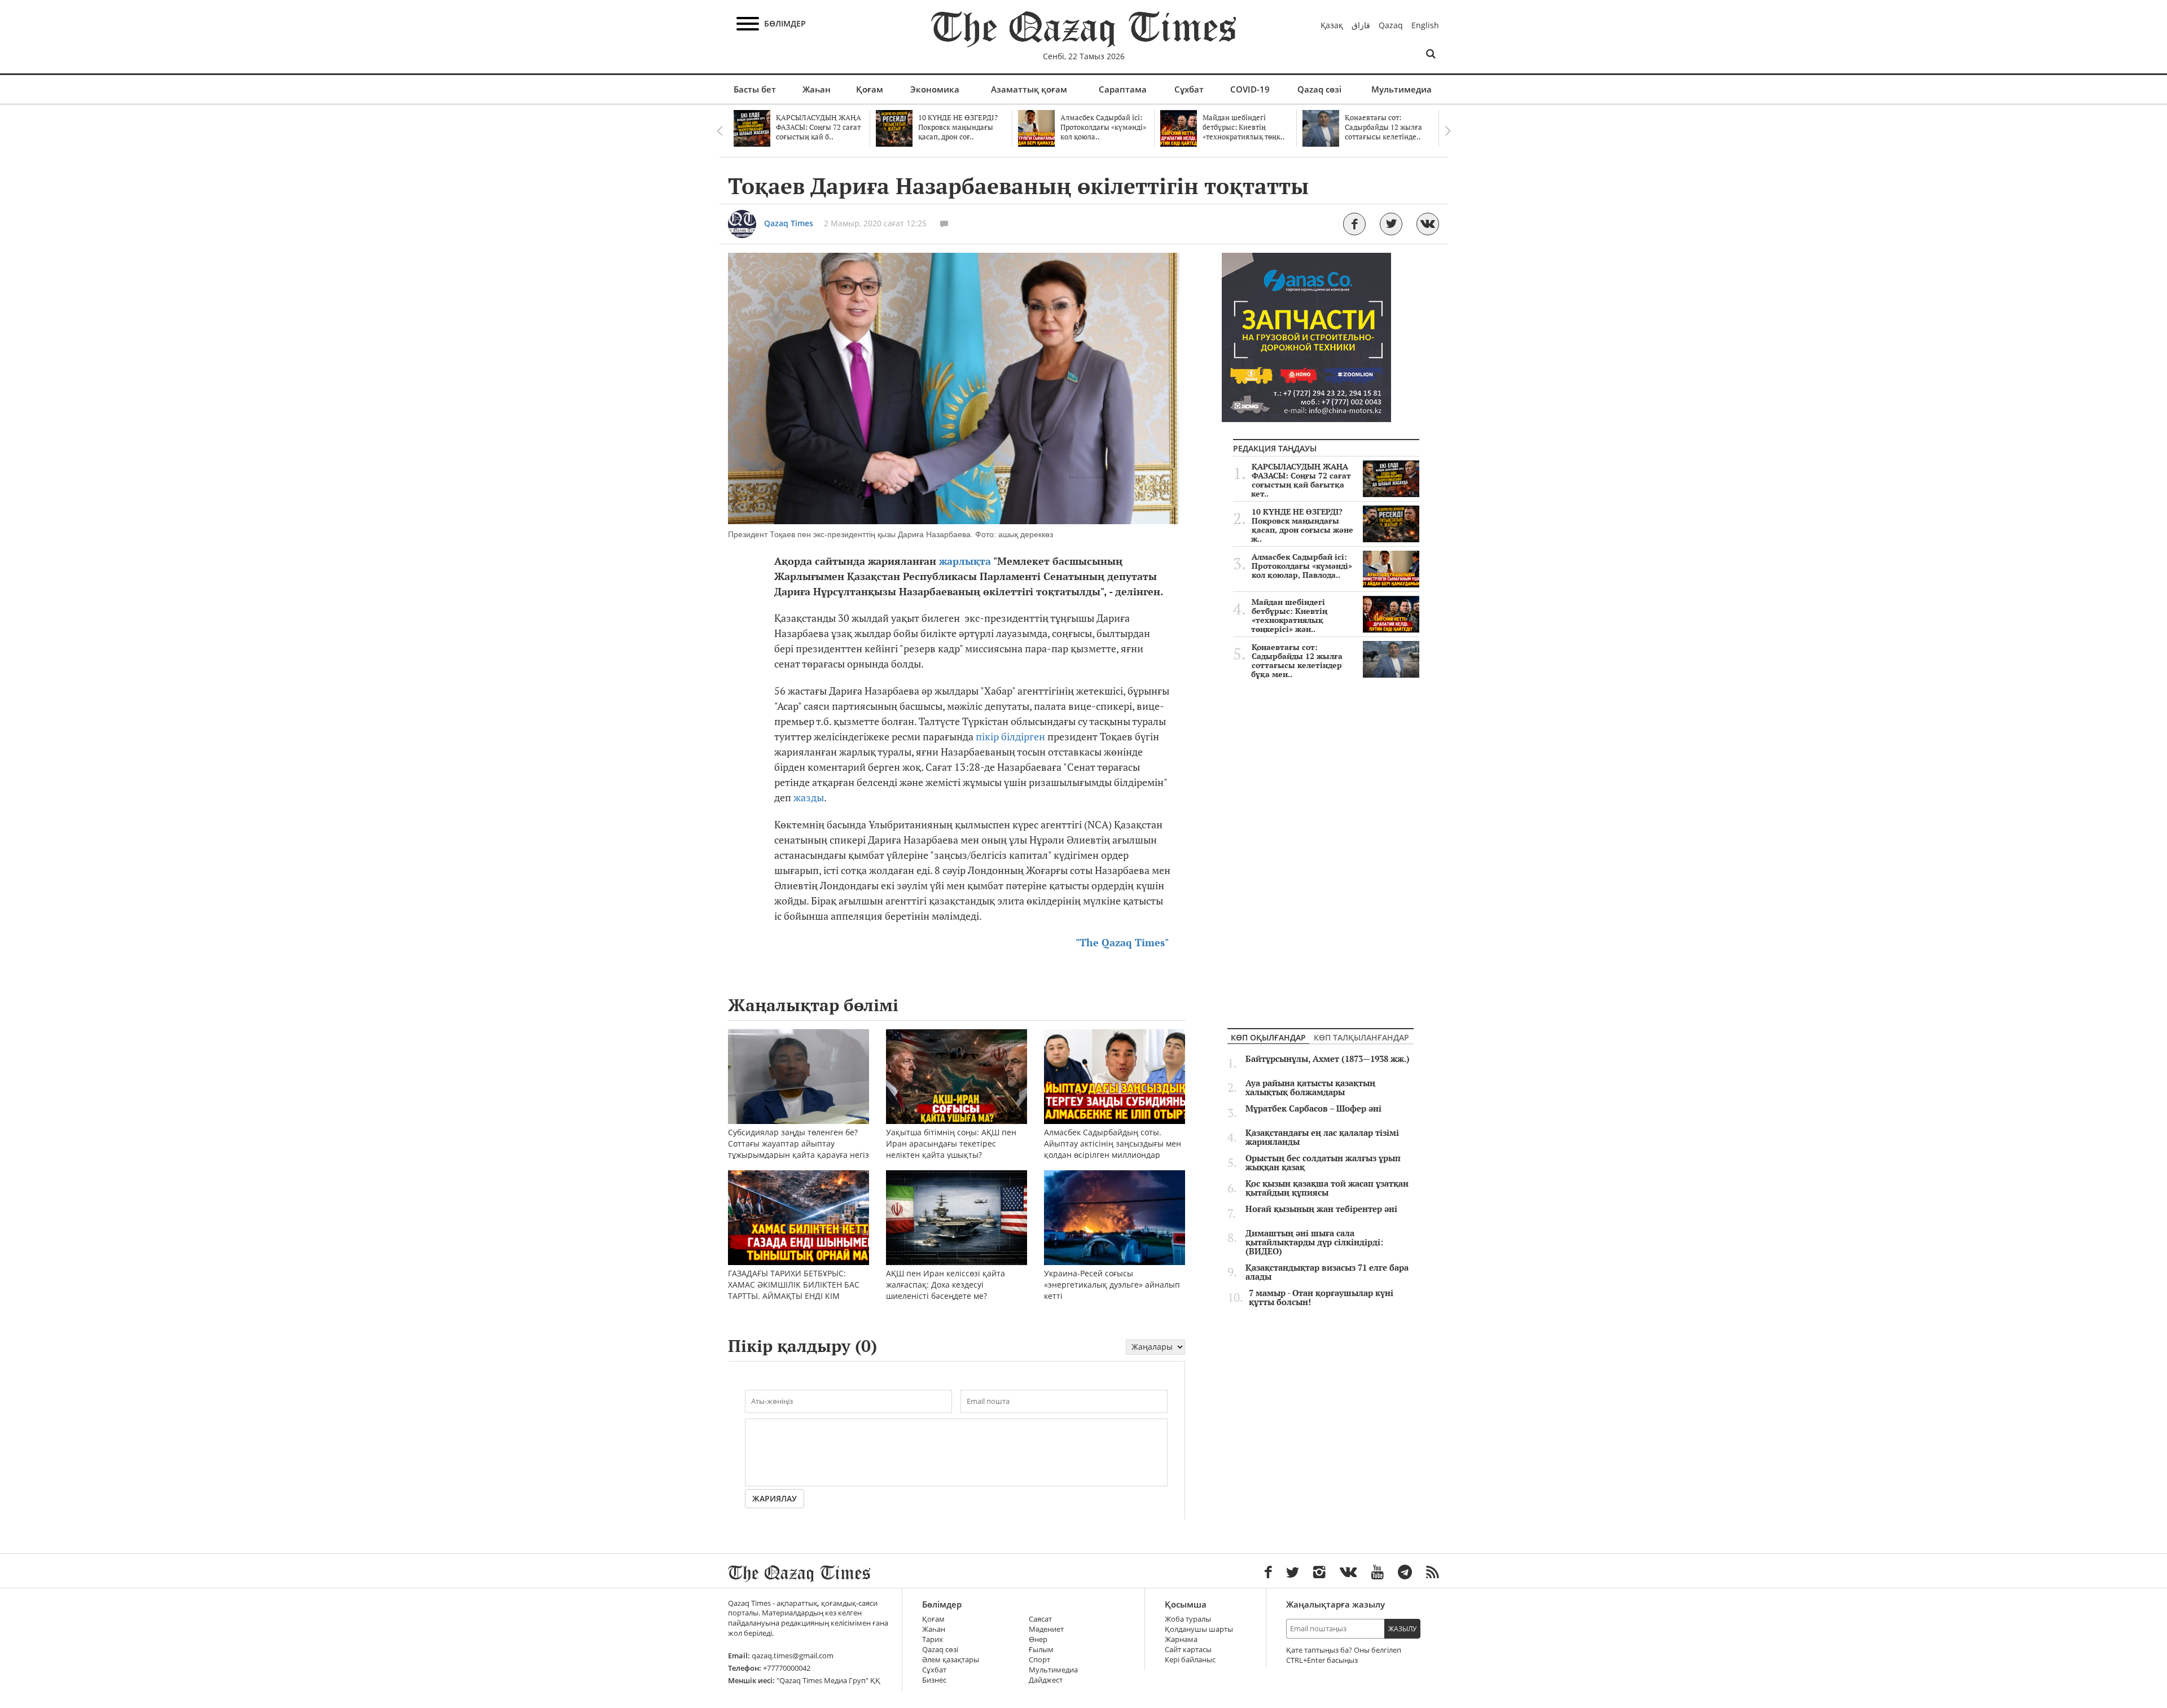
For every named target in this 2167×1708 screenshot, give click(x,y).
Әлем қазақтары (951, 1660)
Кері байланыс (1190, 1660)
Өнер (1038, 1639)
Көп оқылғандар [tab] (1268, 1037)
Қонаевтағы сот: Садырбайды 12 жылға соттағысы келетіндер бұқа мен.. (1297, 661)
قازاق (1361, 25)
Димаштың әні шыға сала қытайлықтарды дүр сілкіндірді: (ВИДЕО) (1314, 1242)
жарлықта (965, 561)
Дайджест (1046, 1680)
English (1425, 25)
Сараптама (1123, 89)
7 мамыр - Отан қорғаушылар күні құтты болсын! (1321, 1298)
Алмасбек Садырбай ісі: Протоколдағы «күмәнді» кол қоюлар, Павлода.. (1302, 566)
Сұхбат (1189, 89)
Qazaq (1391, 25)
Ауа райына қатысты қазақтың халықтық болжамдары (1310, 1088)
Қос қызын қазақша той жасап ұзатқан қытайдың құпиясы (1327, 1188)
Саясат (1040, 1619)
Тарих (933, 1639)
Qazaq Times (789, 223)
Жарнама (1181, 1639)
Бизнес (934, 1680)
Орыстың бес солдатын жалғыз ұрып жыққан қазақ (1323, 1163)
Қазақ (1332, 25)
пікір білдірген (1010, 737)
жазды (809, 798)
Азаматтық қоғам (1029, 89)
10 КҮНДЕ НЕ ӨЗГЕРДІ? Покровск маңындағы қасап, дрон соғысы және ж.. (1302, 525)
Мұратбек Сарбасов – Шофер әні (1313, 1109)
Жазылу (1402, 1629)
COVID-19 (1250, 89)
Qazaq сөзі (1319, 89)
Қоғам (870, 89)
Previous (720, 131)
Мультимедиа (1401, 89)
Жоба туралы (1188, 1619)
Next (1447, 131)
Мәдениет (1046, 1629)
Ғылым (1041, 1650)
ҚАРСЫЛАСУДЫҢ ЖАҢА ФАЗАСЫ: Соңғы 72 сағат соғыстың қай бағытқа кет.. (1301, 480)
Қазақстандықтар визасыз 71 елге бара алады (1327, 1272)
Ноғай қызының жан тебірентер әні (1321, 1209)
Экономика (935, 89)
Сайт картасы (1188, 1650)
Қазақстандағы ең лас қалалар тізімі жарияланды (1322, 1138)
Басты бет (755, 89)
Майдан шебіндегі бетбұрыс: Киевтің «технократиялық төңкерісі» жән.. (1289, 616)
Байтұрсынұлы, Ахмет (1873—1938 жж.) (1328, 1059)
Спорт (1039, 1660)
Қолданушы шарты (1199, 1629)
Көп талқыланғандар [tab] (1361, 1037)
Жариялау (775, 1498)
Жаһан (817, 89)
